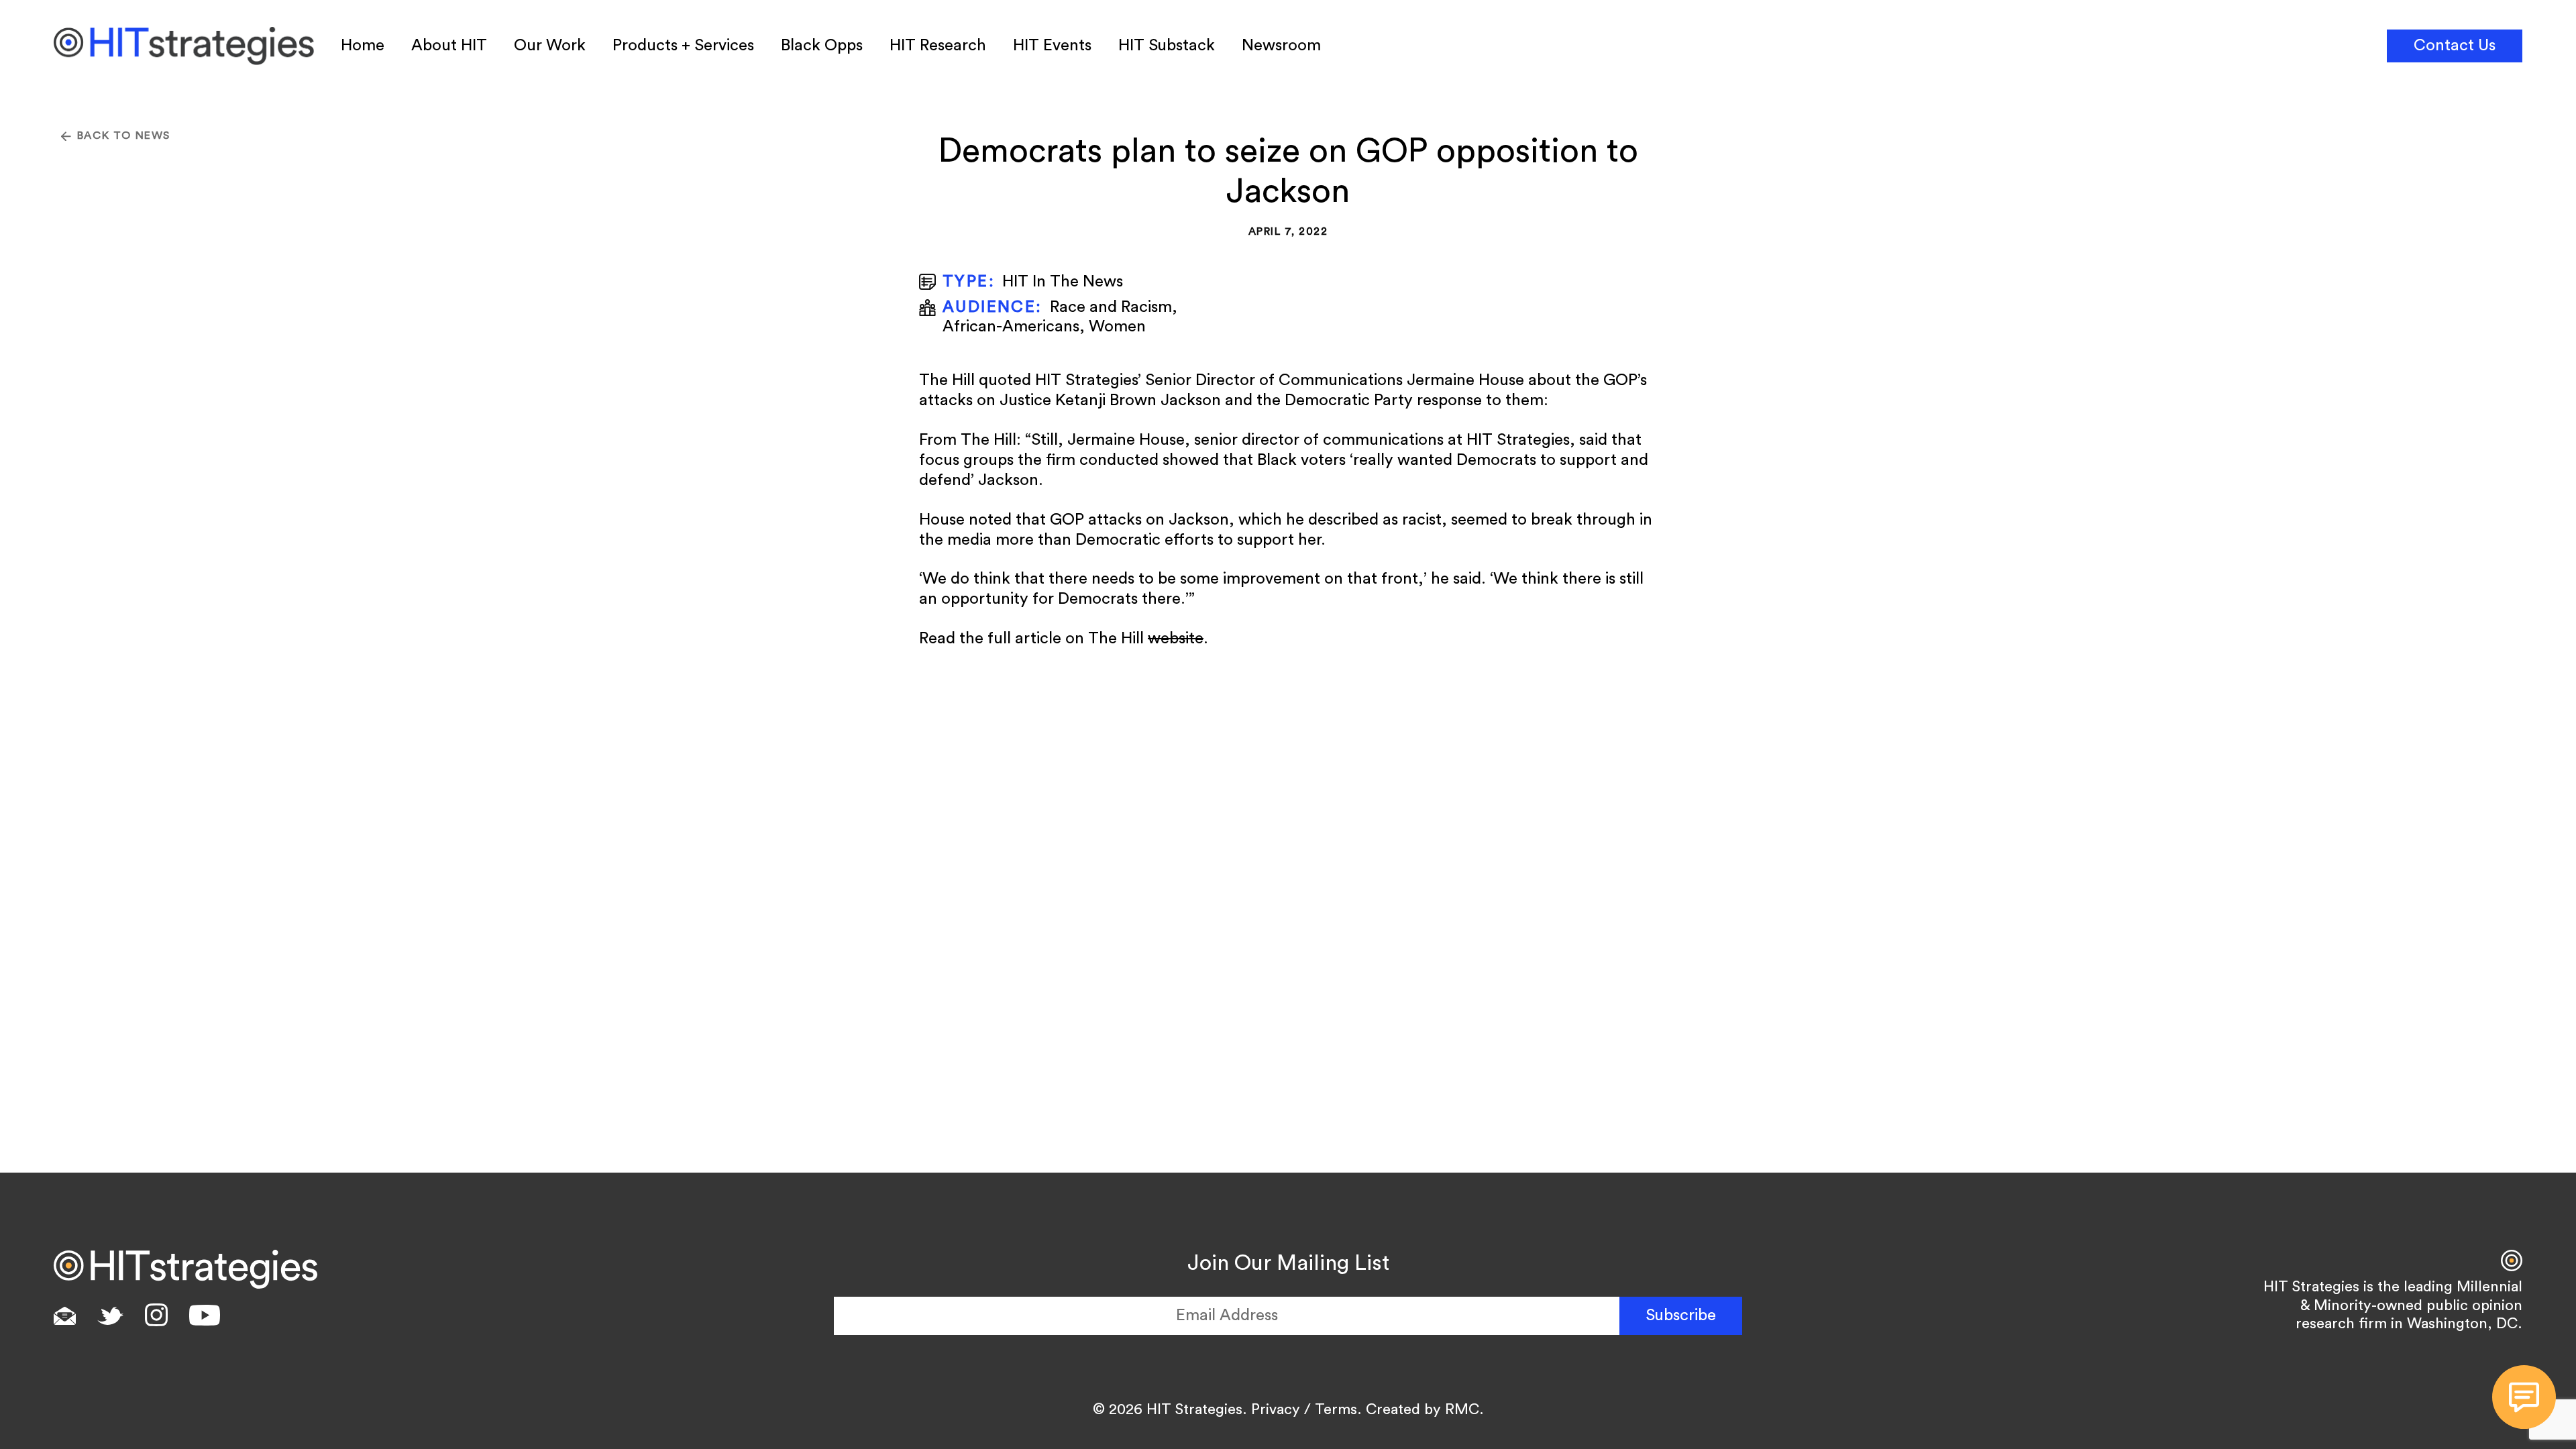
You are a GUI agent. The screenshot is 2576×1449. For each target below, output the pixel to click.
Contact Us (2455, 46)
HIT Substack (1167, 46)
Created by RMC (1423, 1409)
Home (363, 46)
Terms (1336, 1409)
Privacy (1276, 1409)
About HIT (449, 46)
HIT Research (938, 46)
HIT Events (1052, 46)
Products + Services (683, 46)
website (1176, 639)
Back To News (124, 136)
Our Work (550, 46)
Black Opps (822, 46)
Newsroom (1281, 46)
